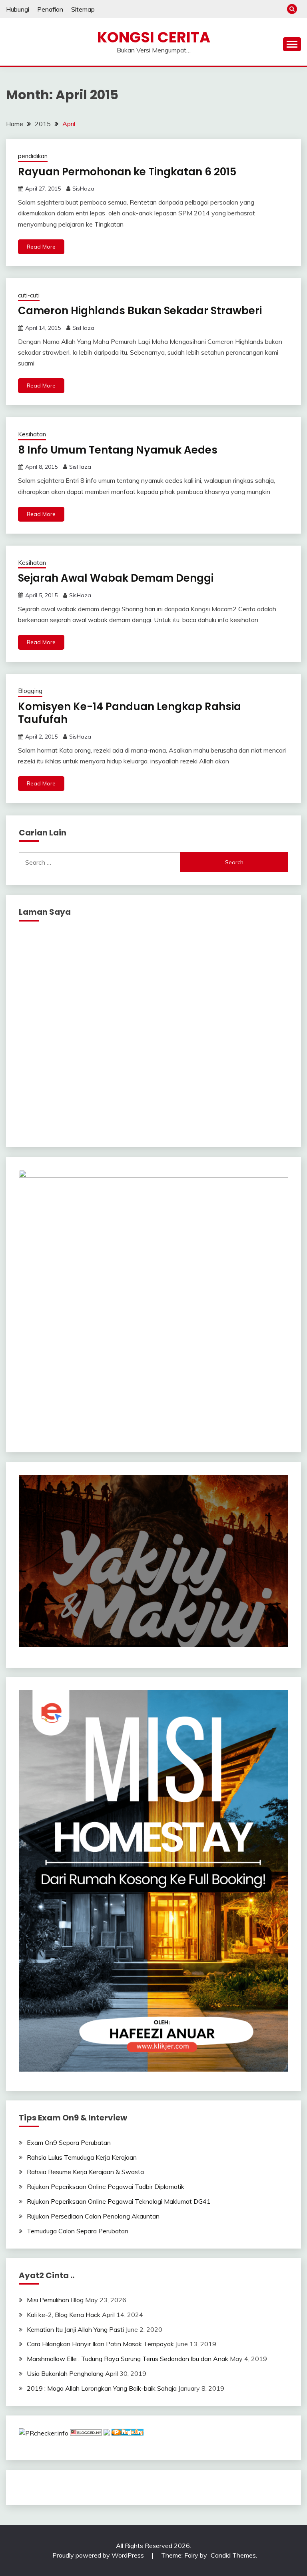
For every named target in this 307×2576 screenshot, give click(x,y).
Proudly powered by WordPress (99, 2555)
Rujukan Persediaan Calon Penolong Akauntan (93, 2216)
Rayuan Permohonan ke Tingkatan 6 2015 (127, 172)
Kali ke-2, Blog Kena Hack (64, 2315)
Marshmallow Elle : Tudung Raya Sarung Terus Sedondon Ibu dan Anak (128, 2359)
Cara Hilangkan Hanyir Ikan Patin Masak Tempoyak (100, 2344)
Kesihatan (32, 434)
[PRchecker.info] (44, 2433)
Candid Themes (233, 2555)
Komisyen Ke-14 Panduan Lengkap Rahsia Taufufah (130, 713)
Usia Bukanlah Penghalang (65, 2373)
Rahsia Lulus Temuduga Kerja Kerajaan (82, 2157)
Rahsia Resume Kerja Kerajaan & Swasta (85, 2172)
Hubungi (18, 9)
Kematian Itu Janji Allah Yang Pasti (75, 2329)
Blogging (30, 691)
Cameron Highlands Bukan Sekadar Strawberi (140, 311)
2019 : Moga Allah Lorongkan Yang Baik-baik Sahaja (102, 2388)
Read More (41, 247)
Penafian (50, 9)
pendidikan (33, 156)
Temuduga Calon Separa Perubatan (78, 2231)
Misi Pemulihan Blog (55, 2300)
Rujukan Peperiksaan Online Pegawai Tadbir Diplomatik (106, 2186)
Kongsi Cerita (154, 37)
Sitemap (83, 9)
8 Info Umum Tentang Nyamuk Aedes (118, 450)
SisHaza (83, 189)
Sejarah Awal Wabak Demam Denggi (116, 578)
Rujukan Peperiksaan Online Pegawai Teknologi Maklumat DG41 (119, 2201)
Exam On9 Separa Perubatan (69, 2142)
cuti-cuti (29, 295)
